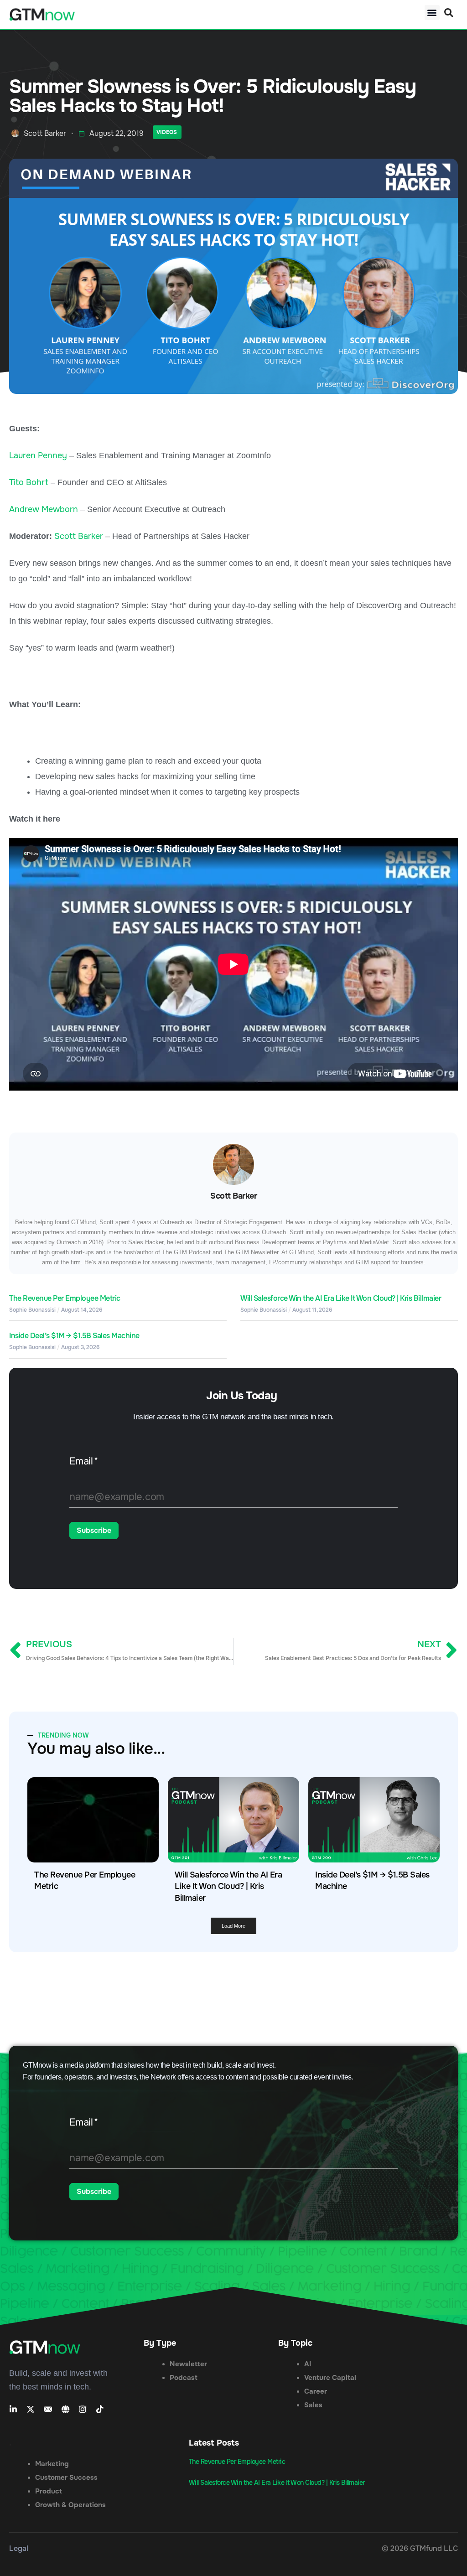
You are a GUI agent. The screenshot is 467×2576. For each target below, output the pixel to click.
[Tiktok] (100, 2409)
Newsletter (188, 2364)
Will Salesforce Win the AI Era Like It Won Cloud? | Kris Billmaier (341, 1298)
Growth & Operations (70, 2505)
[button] (432, 13)
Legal (19, 2548)
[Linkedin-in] (13, 2409)
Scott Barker (79, 536)
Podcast (184, 2378)
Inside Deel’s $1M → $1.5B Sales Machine (74, 1336)
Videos (167, 132)
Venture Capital (330, 2378)
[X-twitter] (31, 2409)
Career (316, 2391)
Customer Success (66, 2478)
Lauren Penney (38, 455)
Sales (313, 2405)
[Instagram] (83, 2409)
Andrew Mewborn (44, 509)
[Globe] (65, 2409)
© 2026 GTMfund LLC (420, 2548)
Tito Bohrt (29, 482)
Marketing (52, 2464)
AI (308, 2364)
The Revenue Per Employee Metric (65, 1298)
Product (49, 2491)
